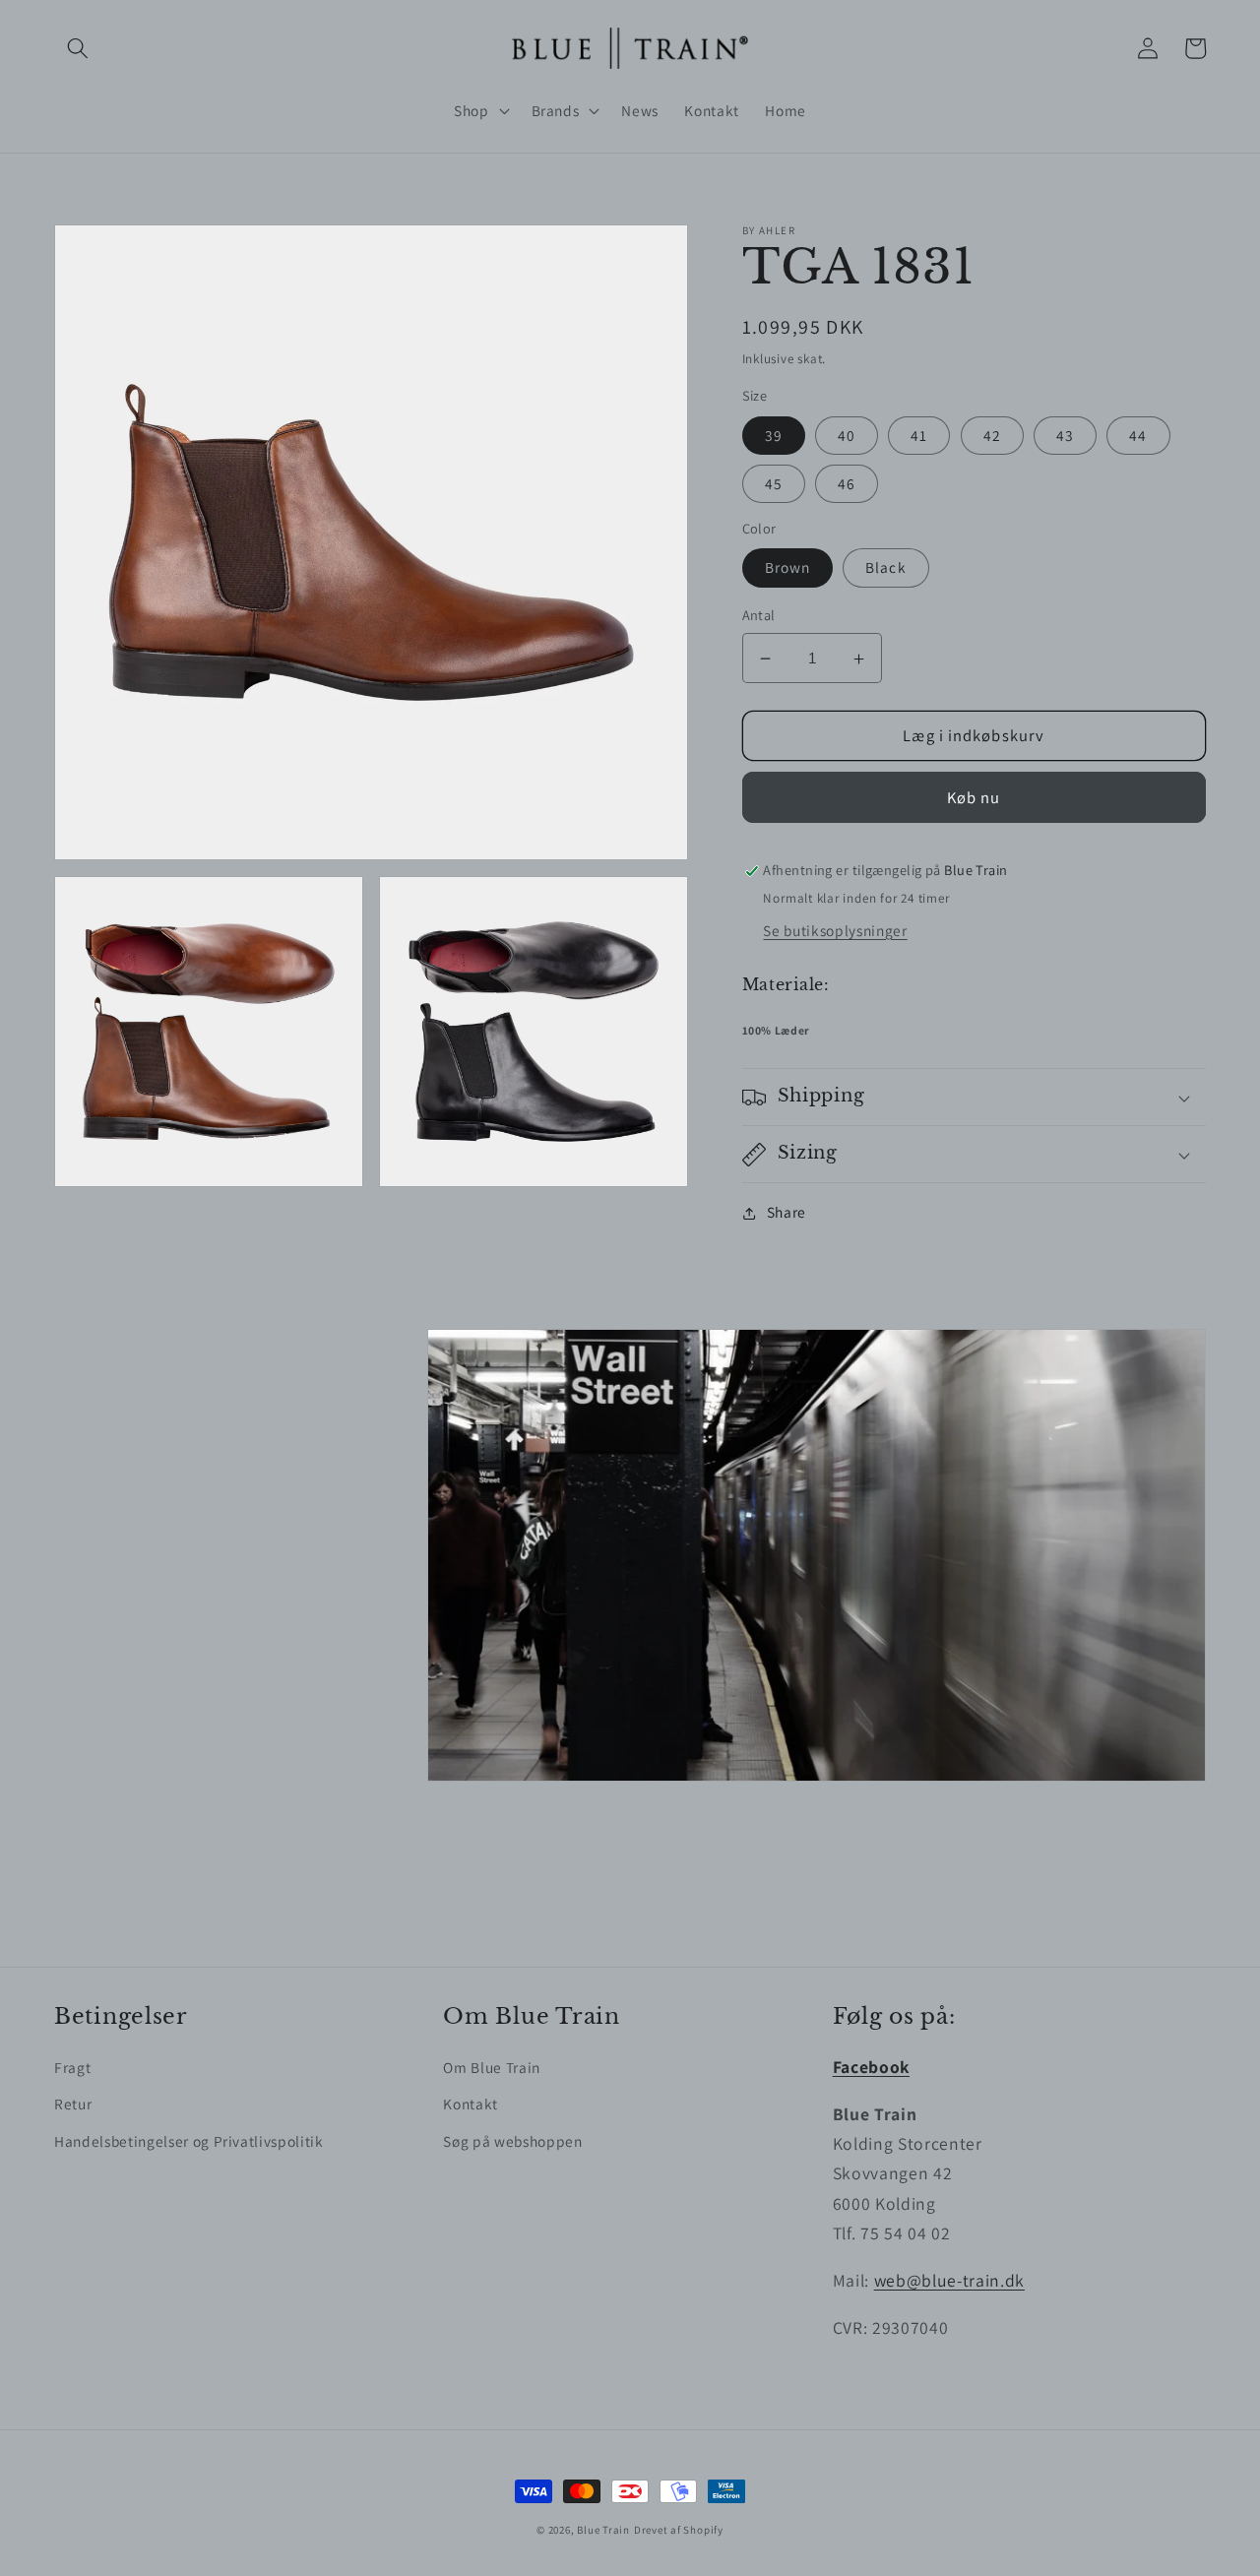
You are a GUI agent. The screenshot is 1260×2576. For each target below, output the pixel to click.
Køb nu (974, 797)
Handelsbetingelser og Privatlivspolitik (189, 2141)
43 (1065, 435)
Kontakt (471, 2104)
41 (919, 435)
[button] (78, 48)
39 (774, 435)
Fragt (72, 2067)
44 (1138, 435)
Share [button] (787, 1213)
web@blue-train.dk (949, 2280)
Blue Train (603, 2530)
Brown (788, 568)
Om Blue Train (492, 2067)
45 (774, 483)
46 (847, 483)
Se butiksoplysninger (835, 930)
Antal (759, 616)
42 (992, 435)
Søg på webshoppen (512, 2141)
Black (886, 568)
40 (847, 435)
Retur (73, 2104)
